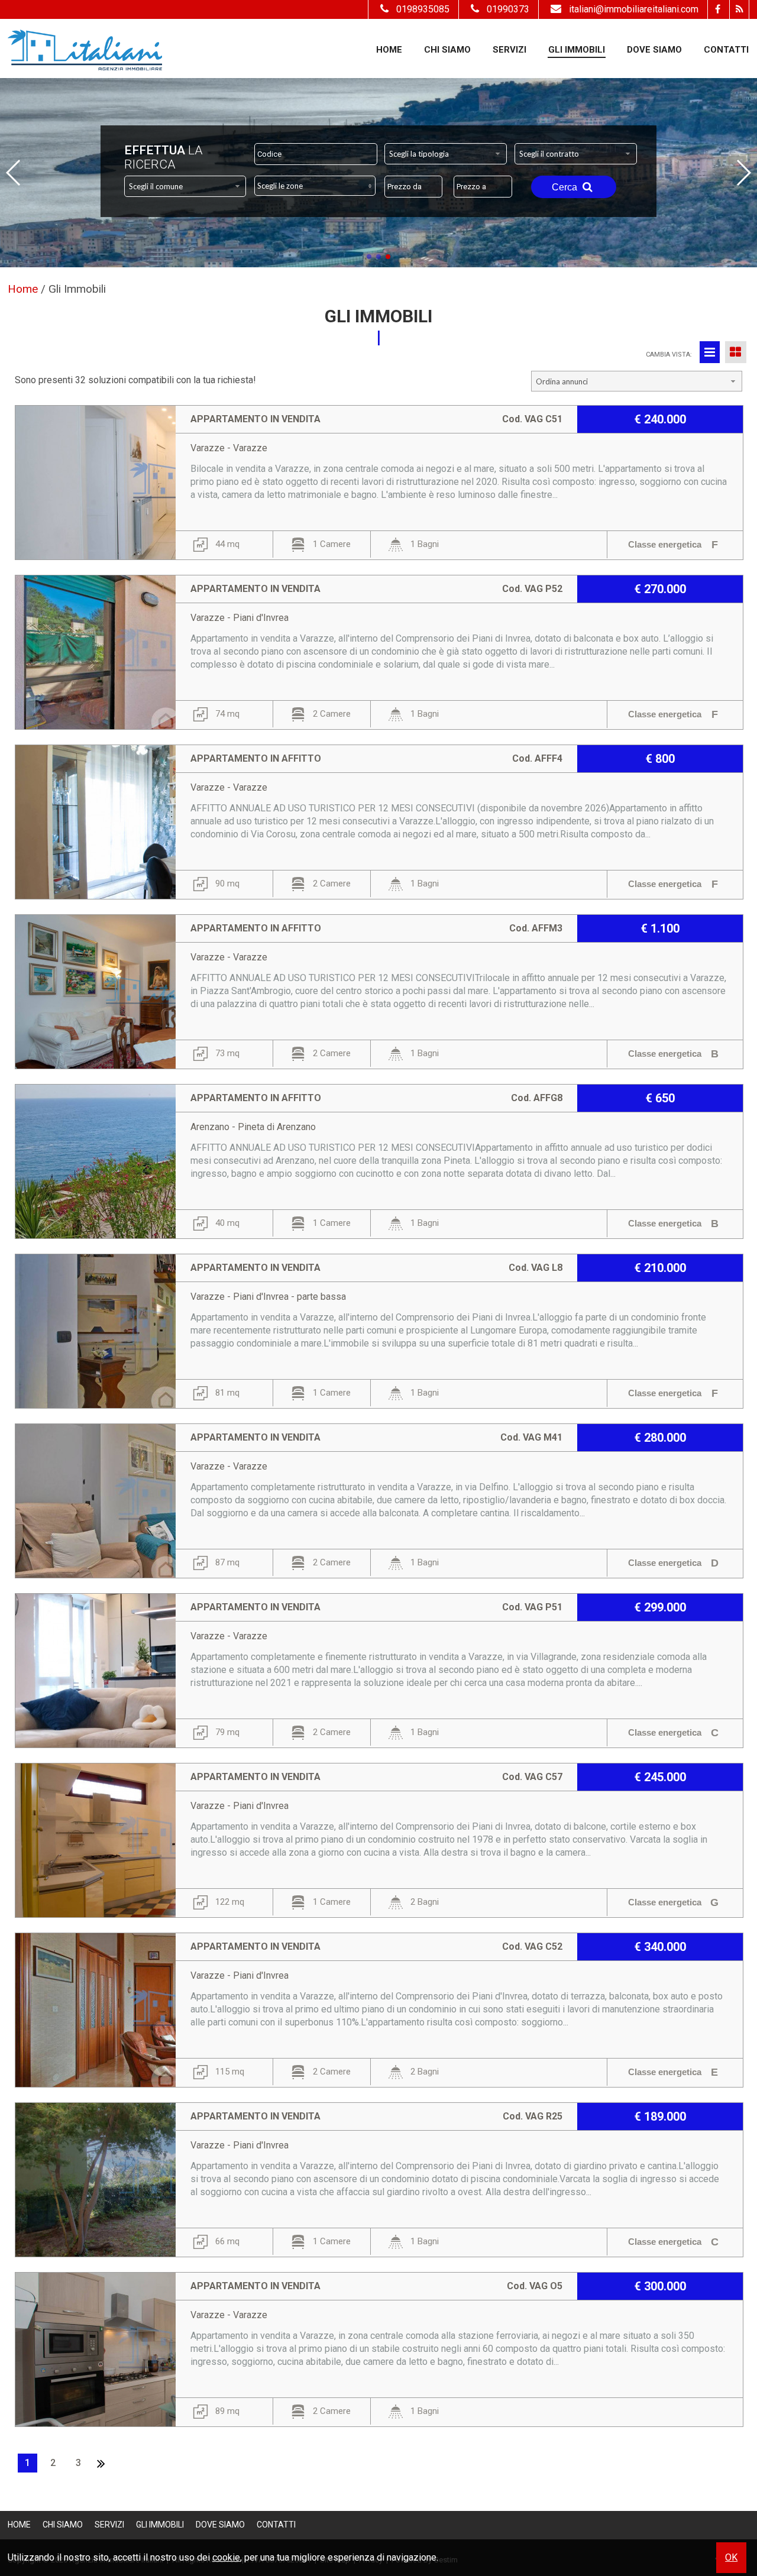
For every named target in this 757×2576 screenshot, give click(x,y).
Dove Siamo (654, 50)
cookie (226, 2557)
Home (389, 50)
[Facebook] (717, 9)
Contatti (726, 50)
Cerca (566, 187)
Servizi (509, 50)
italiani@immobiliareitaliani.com (634, 9)
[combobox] (446, 154)
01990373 (508, 9)
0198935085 (423, 9)
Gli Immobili (577, 50)
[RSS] (739, 9)
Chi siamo (447, 50)
